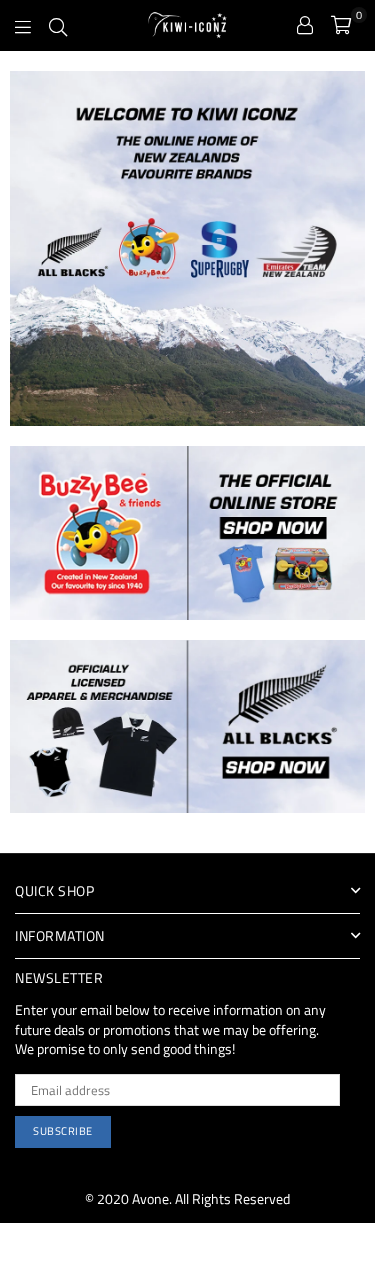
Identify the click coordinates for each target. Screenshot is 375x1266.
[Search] (58, 25)
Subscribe (63, 1131)
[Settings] (305, 25)
